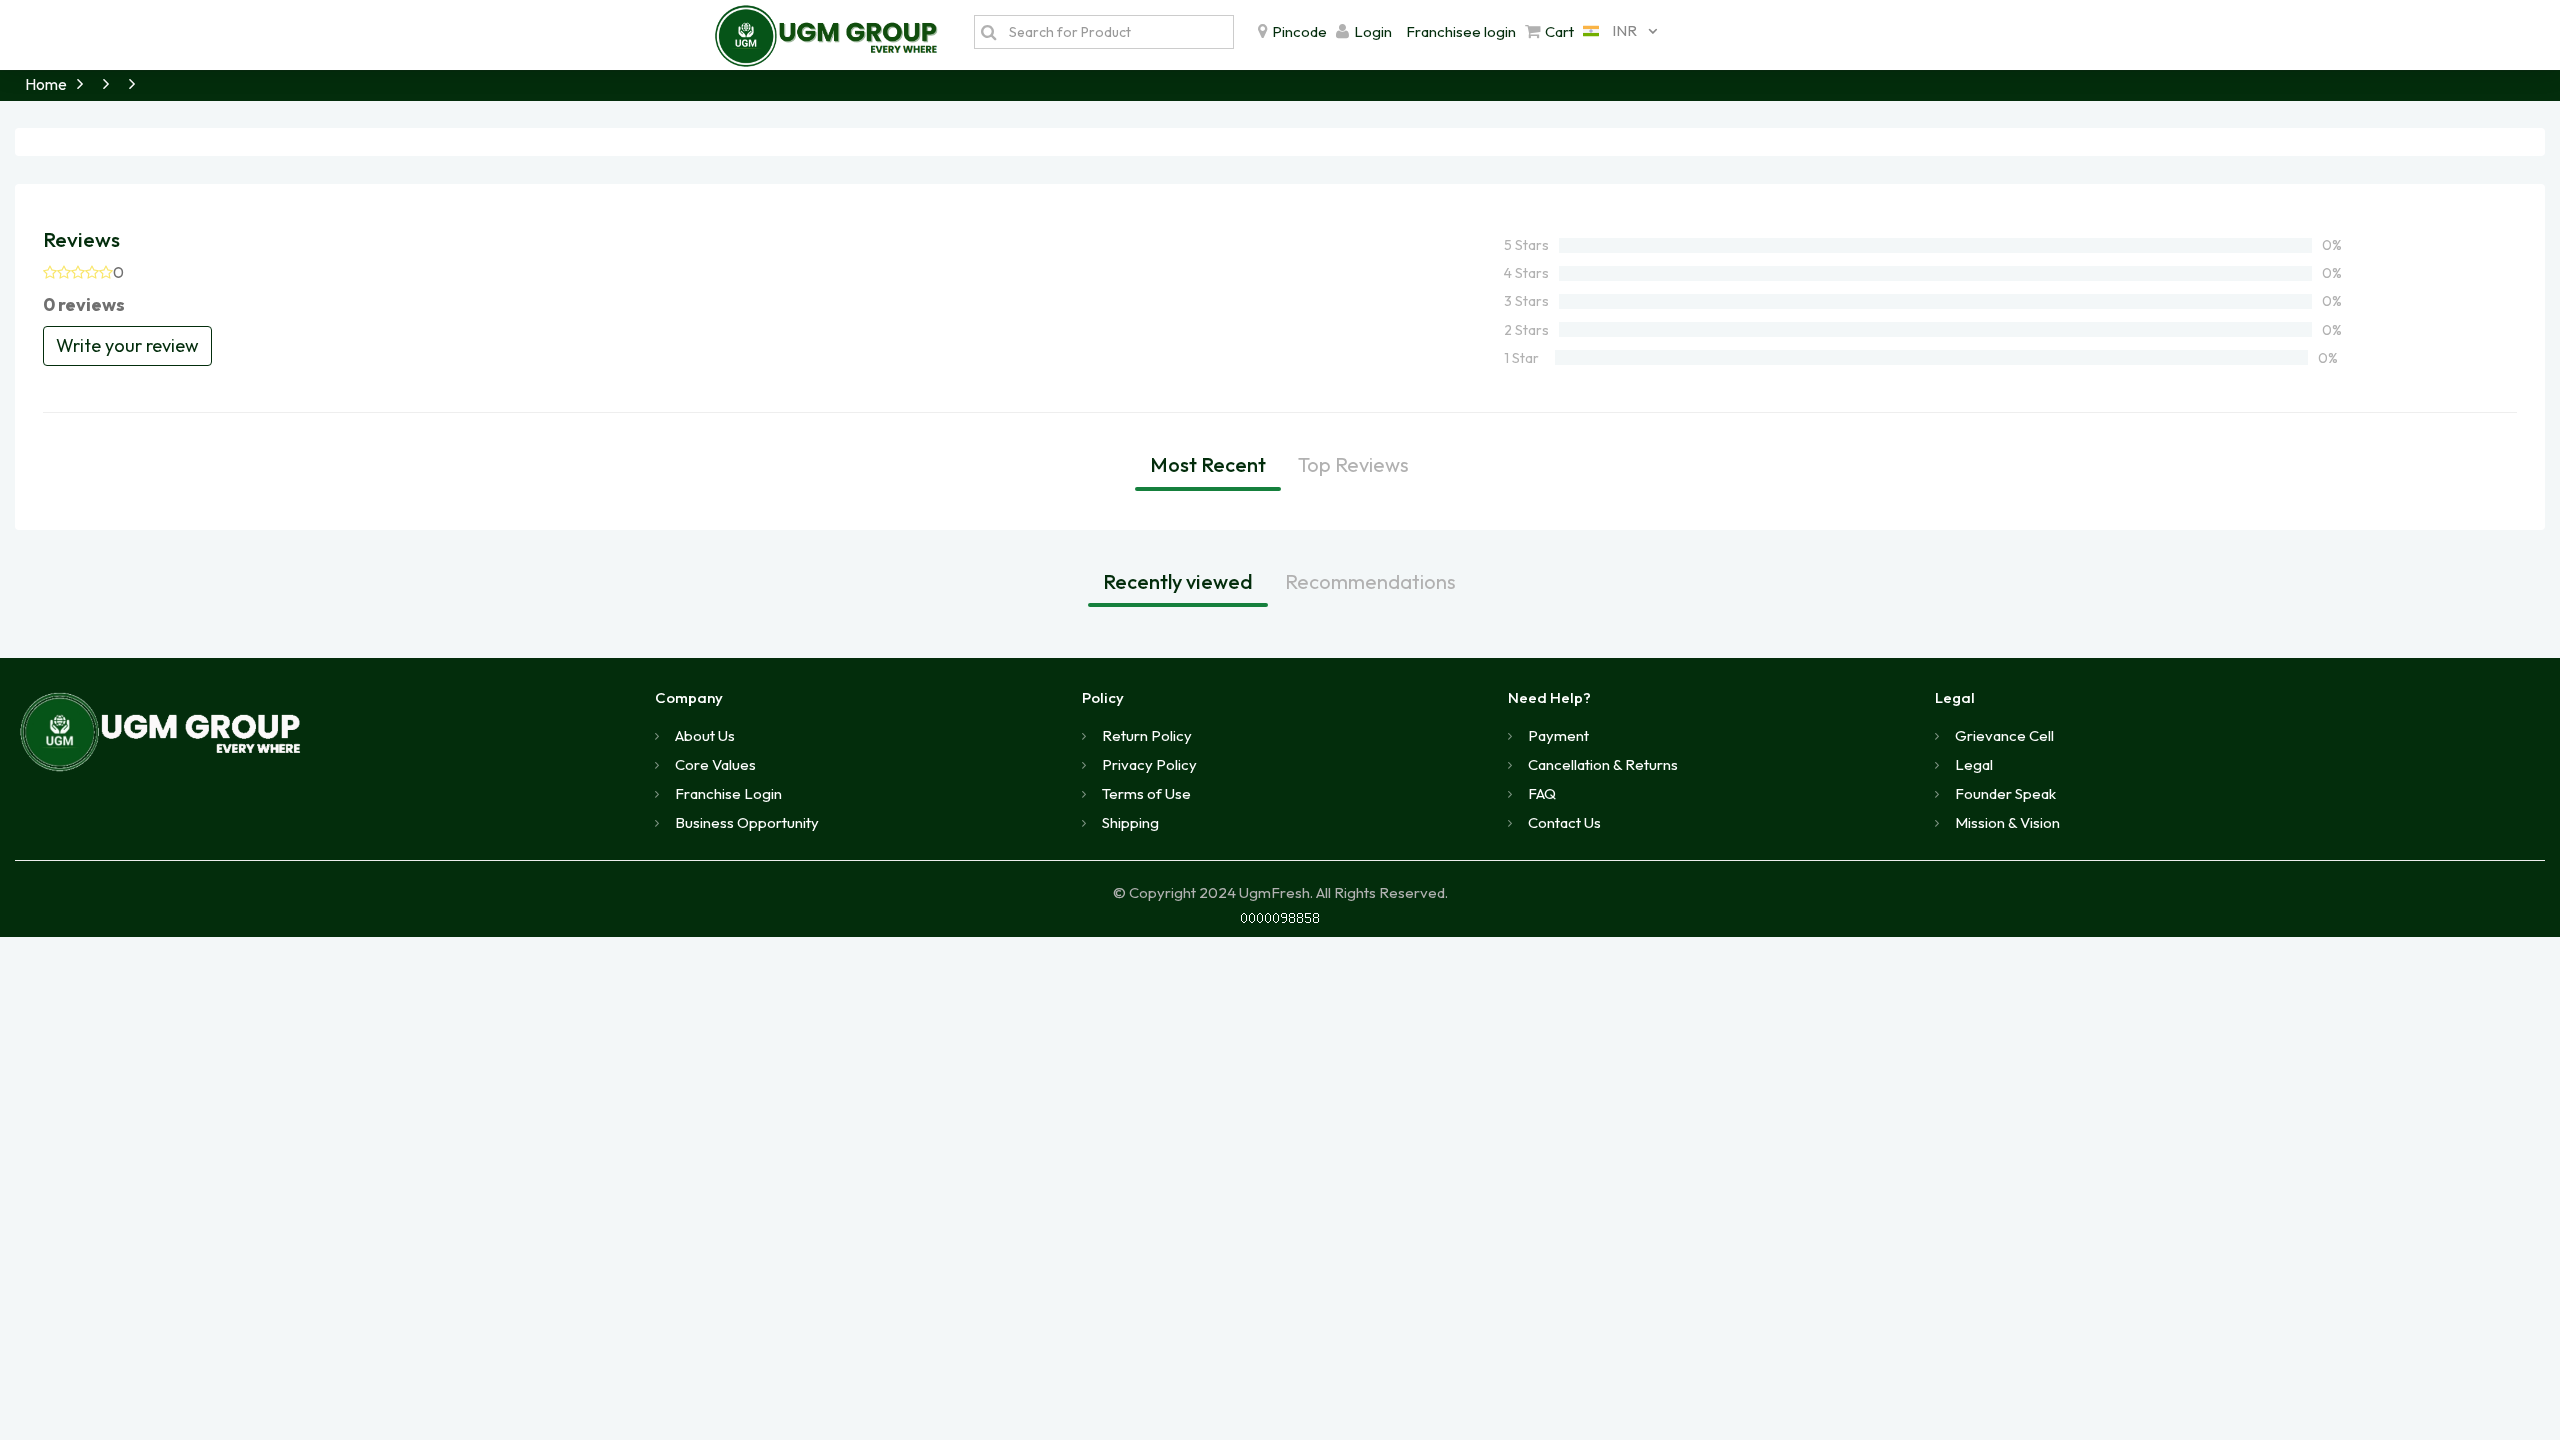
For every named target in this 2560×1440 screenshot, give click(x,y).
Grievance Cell (2004, 735)
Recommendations (1370, 581)
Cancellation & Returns (1603, 764)
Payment (1558, 735)
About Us (705, 735)
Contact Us (1564, 822)
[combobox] (1615, 31)
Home (46, 84)
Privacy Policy (1149, 764)
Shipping (1130, 822)
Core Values (715, 764)
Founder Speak (2005, 793)
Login (1373, 31)
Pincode (1299, 31)
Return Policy (1147, 735)
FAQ (1542, 793)
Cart (1559, 31)
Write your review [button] (127, 345)
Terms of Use (1146, 793)
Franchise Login (728, 793)
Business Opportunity (747, 822)
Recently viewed (1178, 581)
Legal (1974, 764)
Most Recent (1208, 464)
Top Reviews (1353, 464)
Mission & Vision (2007, 822)
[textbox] (1116, 32)
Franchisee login (1461, 31)
